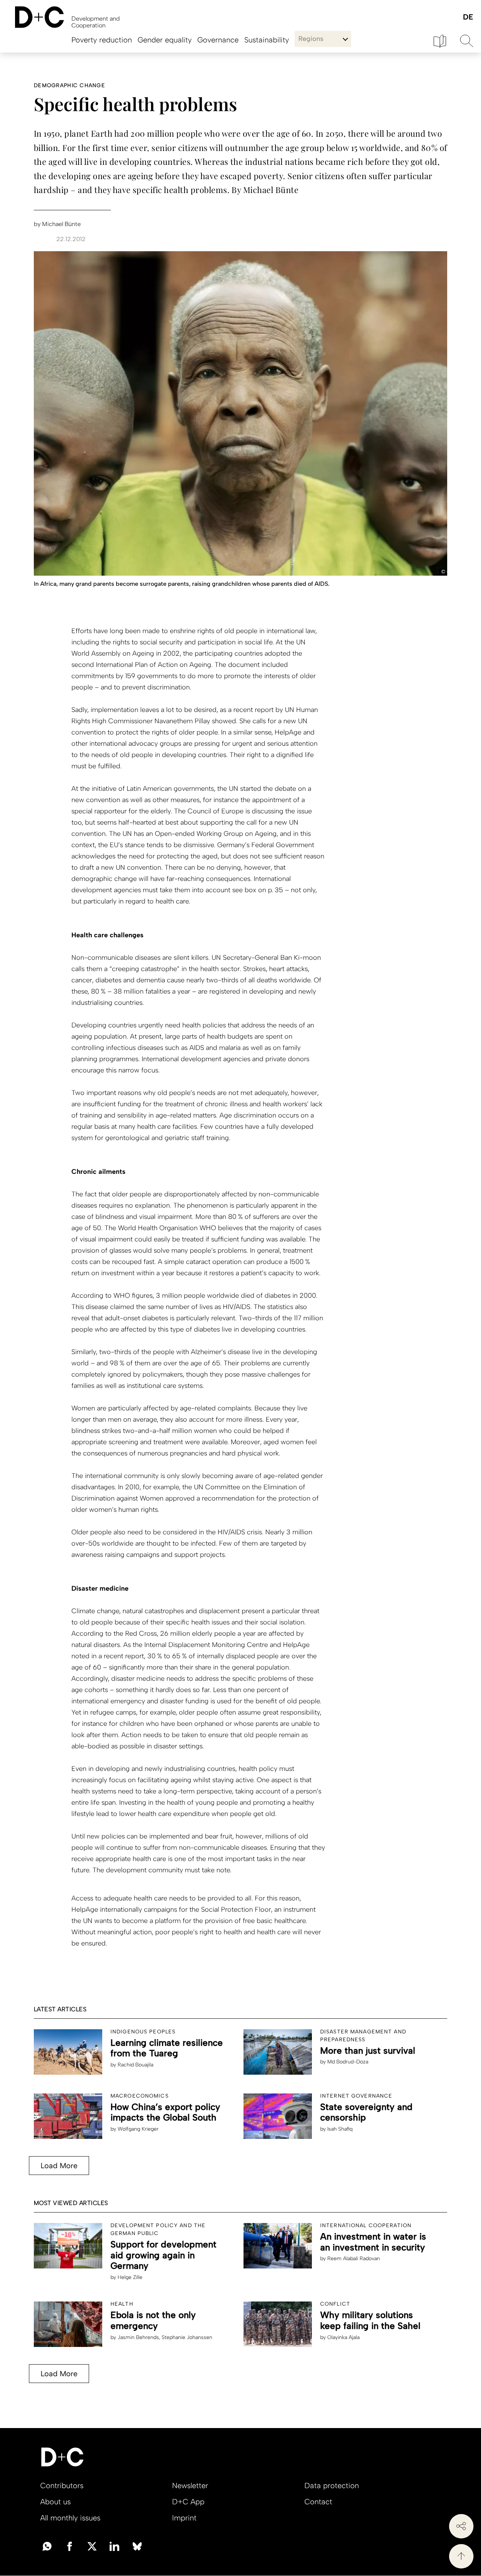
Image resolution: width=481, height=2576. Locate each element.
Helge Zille (130, 2277)
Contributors (62, 2486)
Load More (59, 2166)
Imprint (184, 2518)
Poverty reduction (102, 40)
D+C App (188, 2502)
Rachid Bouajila (135, 2065)
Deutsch (468, 17)
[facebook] (70, 2546)
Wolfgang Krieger (138, 2129)
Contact (318, 2502)
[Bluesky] (137, 2546)
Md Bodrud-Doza (348, 2062)
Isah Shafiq (340, 2129)
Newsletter (190, 2486)
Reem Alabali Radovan (354, 2259)
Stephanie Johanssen (187, 2337)
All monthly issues (70, 2518)
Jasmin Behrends (138, 2337)
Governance (218, 40)
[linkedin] (115, 2546)
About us (55, 2502)
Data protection (332, 2486)
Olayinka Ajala (343, 2337)
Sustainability (267, 40)
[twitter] (92, 2546)
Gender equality (165, 40)
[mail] (47, 2546)
